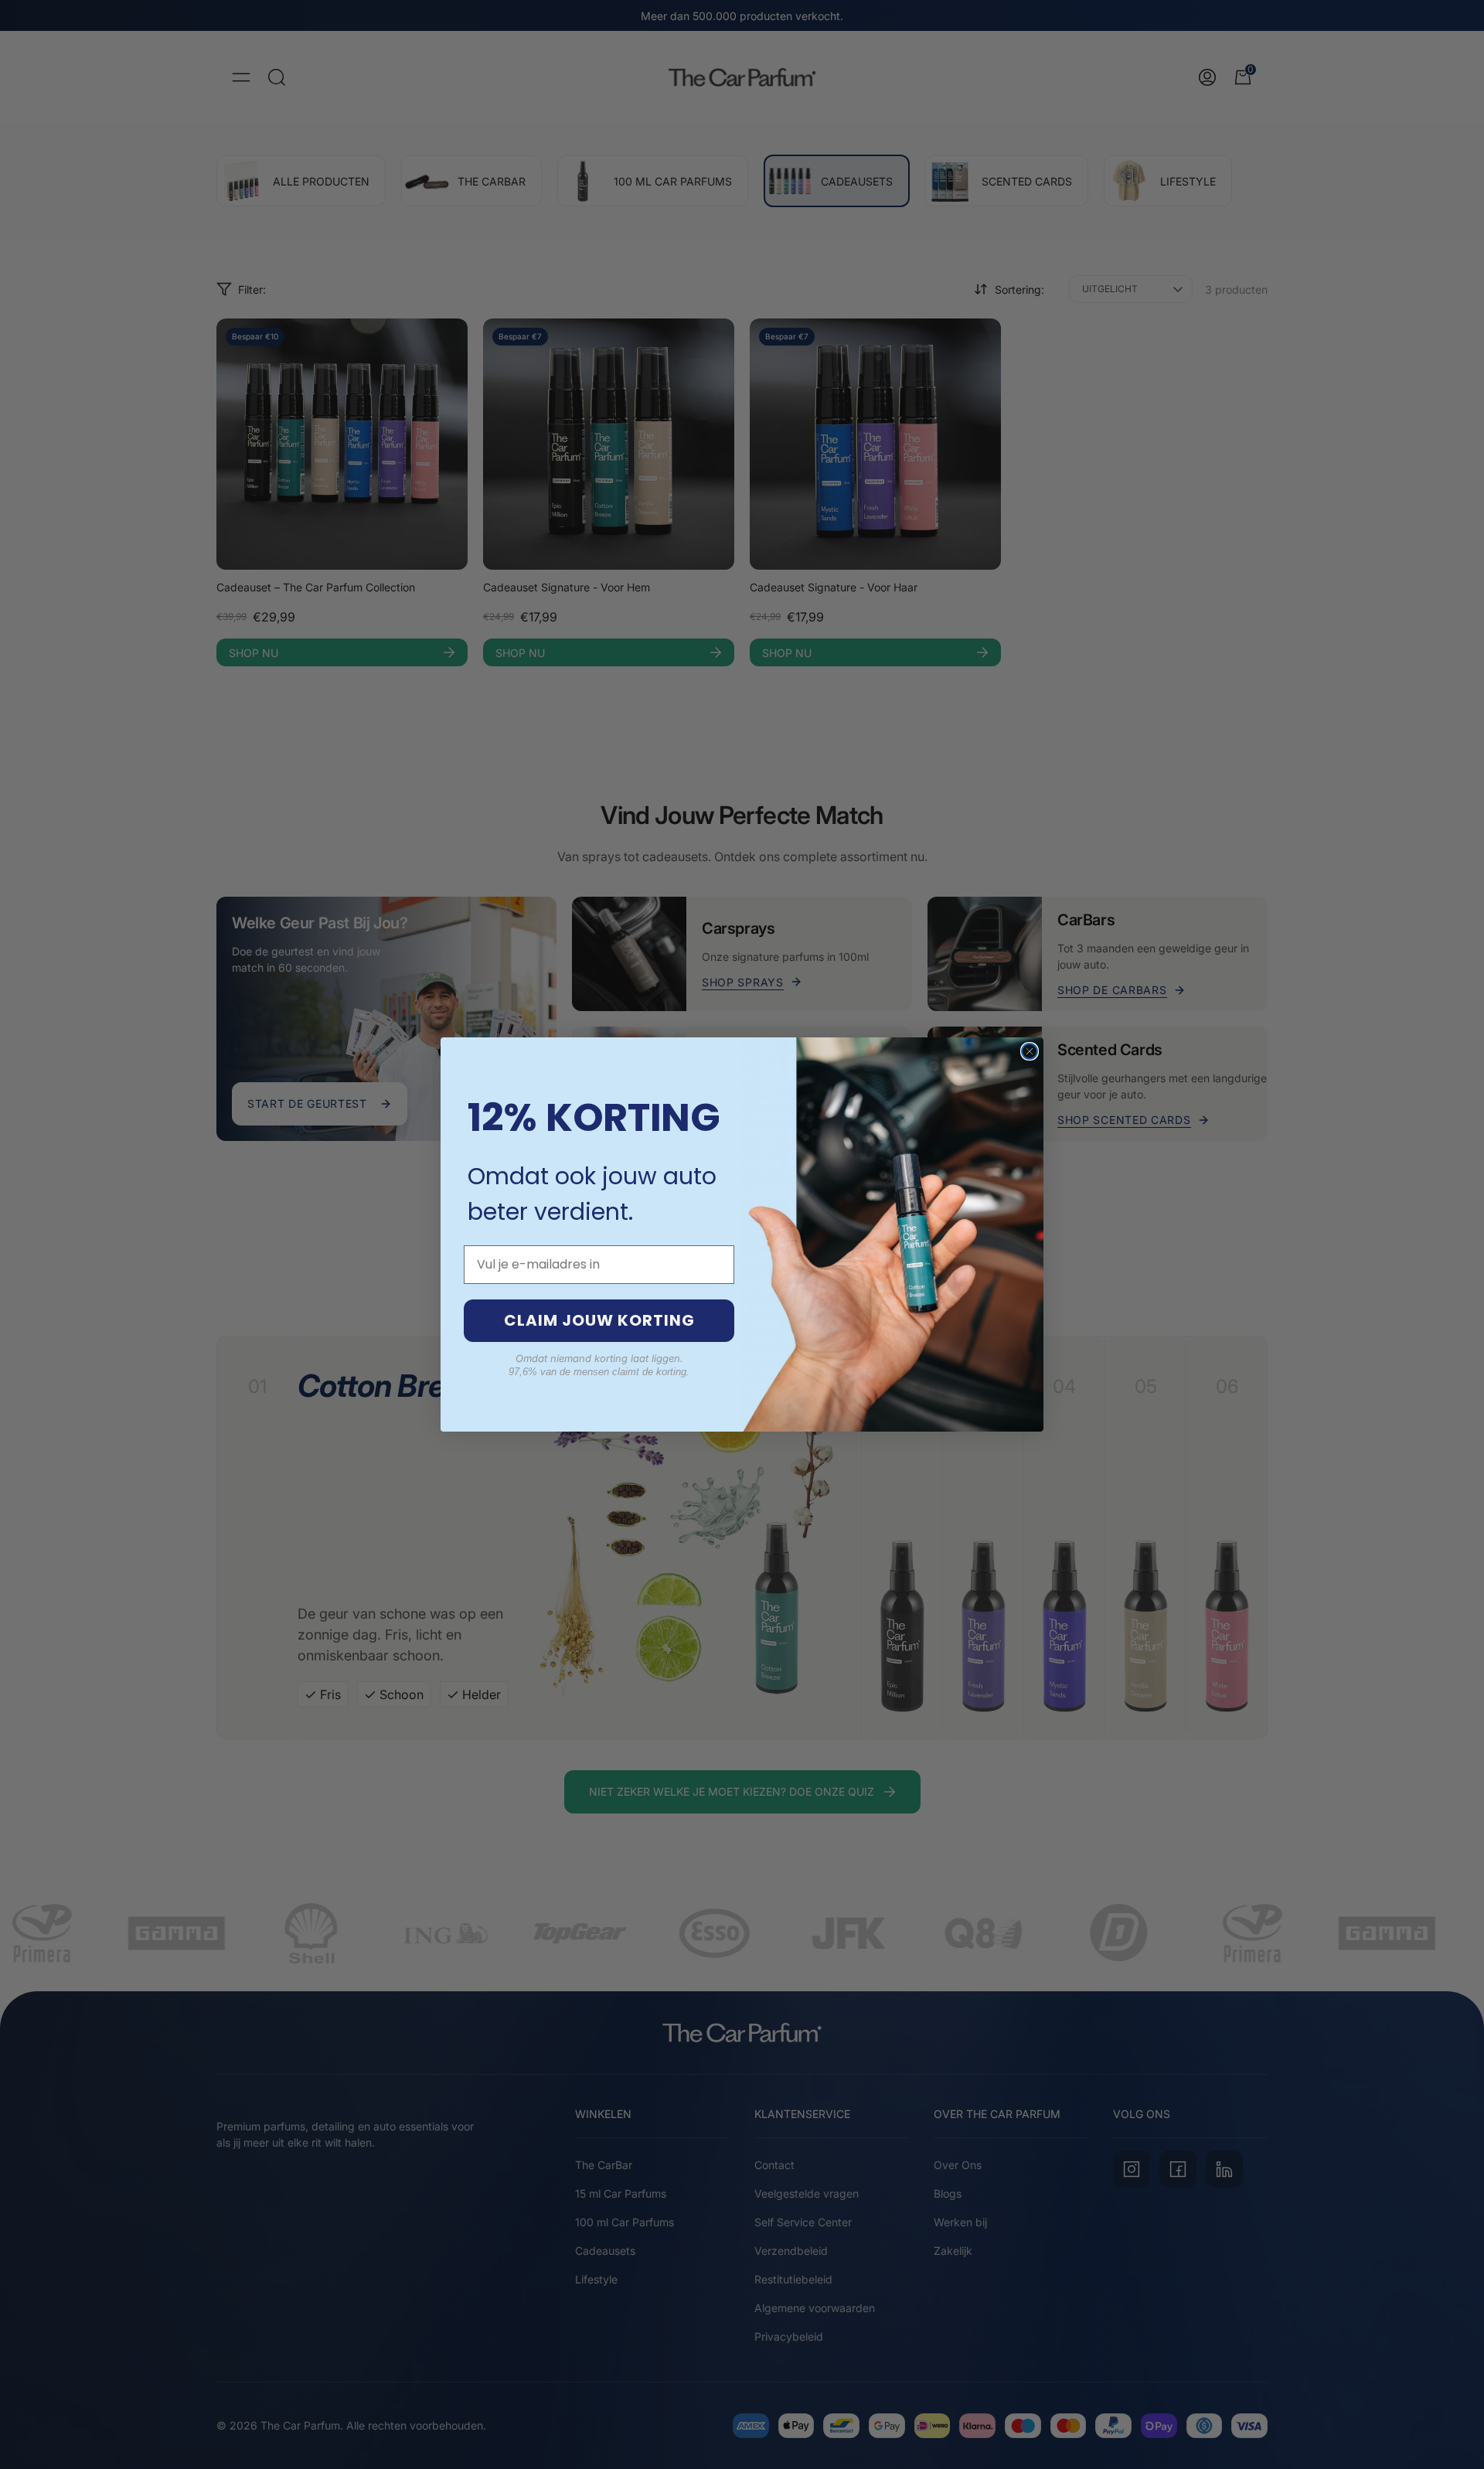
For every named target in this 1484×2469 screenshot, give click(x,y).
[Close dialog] (1030, 1051)
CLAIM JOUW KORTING (599, 1320)
